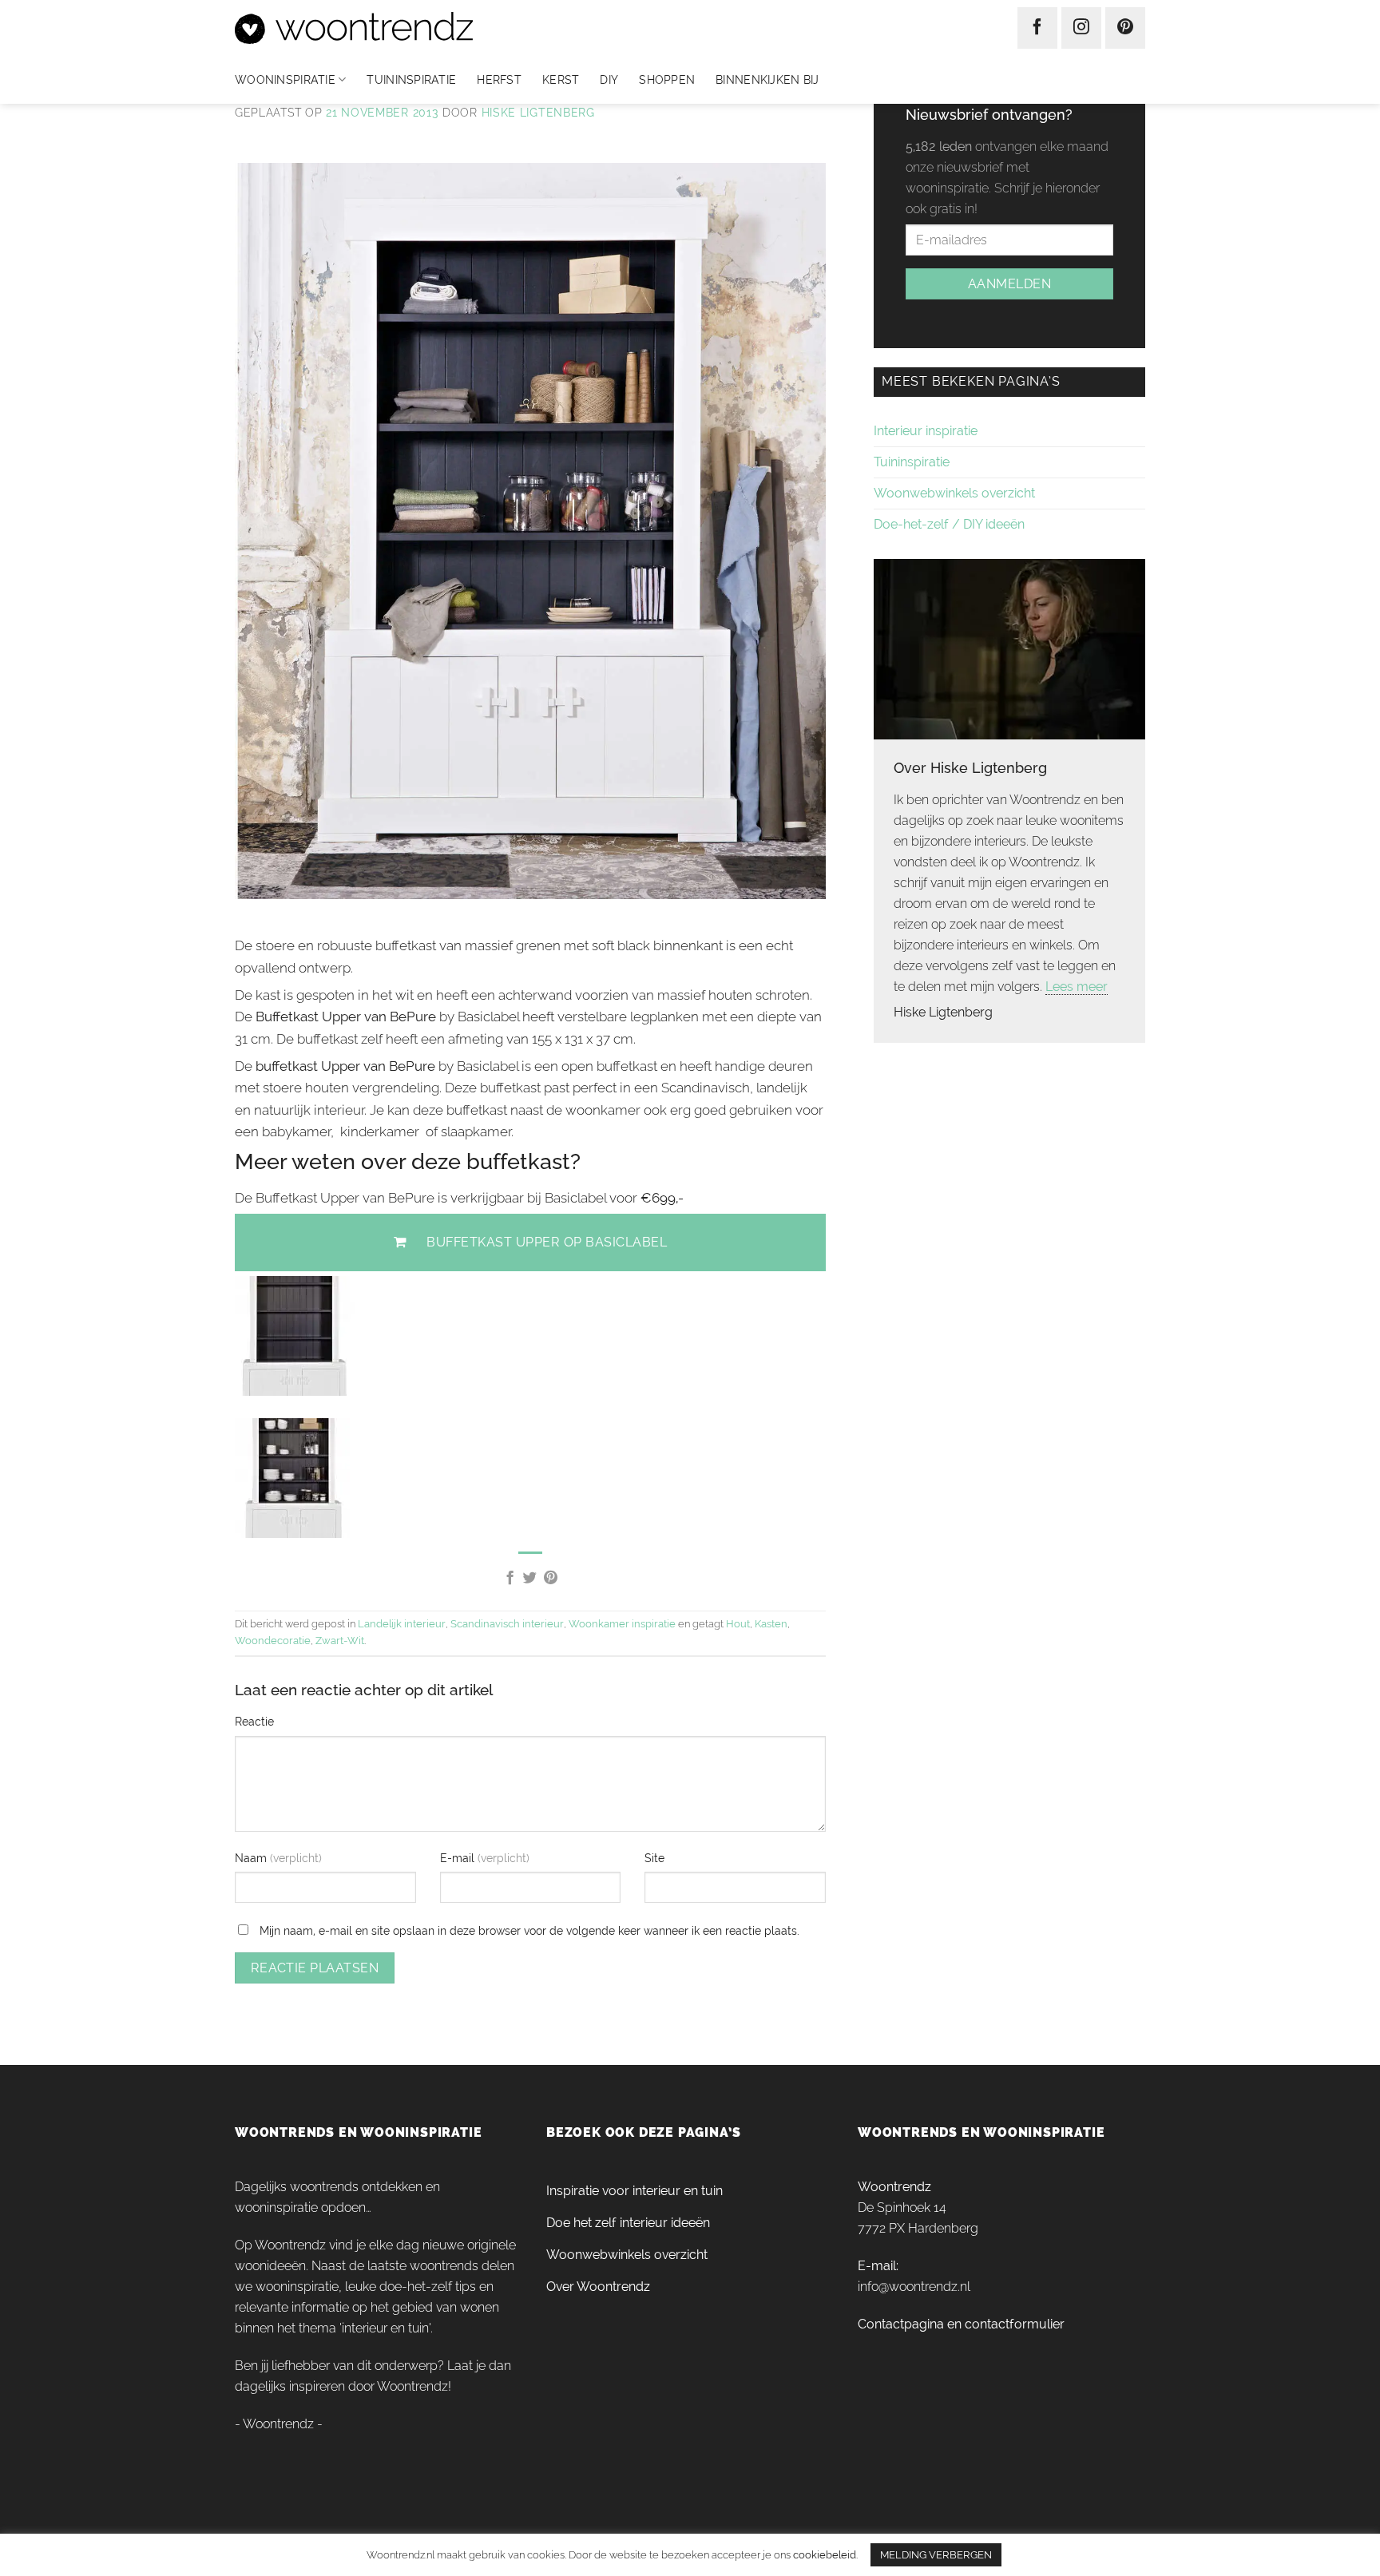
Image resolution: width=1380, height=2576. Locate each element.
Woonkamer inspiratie (622, 1624)
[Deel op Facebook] (509, 1579)
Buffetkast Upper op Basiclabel (547, 1242)
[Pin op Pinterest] (551, 1579)
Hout (738, 1624)
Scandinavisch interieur (507, 1624)
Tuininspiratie (411, 80)
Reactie (254, 1721)
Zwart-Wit (340, 1641)
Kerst (561, 80)
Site (654, 1858)
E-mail (459, 1858)
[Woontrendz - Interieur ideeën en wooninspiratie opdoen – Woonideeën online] (401, 28)
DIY (609, 80)
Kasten (771, 1624)
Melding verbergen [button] (936, 2555)
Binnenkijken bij (767, 80)
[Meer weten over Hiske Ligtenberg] (1009, 648)
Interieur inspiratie (926, 431)
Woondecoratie (273, 1641)
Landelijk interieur (402, 1624)
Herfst (499, 80)
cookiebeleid (825, 2554)
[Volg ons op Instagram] (1081, 28)
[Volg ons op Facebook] (1037, 28)
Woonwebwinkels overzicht (954, 493)
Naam (252, 1858)
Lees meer (1077, 987)
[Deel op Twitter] (530, 1579)
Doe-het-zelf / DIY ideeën (949, 524)
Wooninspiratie (285, 80)
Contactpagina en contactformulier (961, 2324)
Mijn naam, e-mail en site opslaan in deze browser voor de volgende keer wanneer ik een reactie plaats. (529, 1930)
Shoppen (667, 80)
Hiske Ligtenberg (538, 113)
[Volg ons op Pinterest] (1125, 28)
